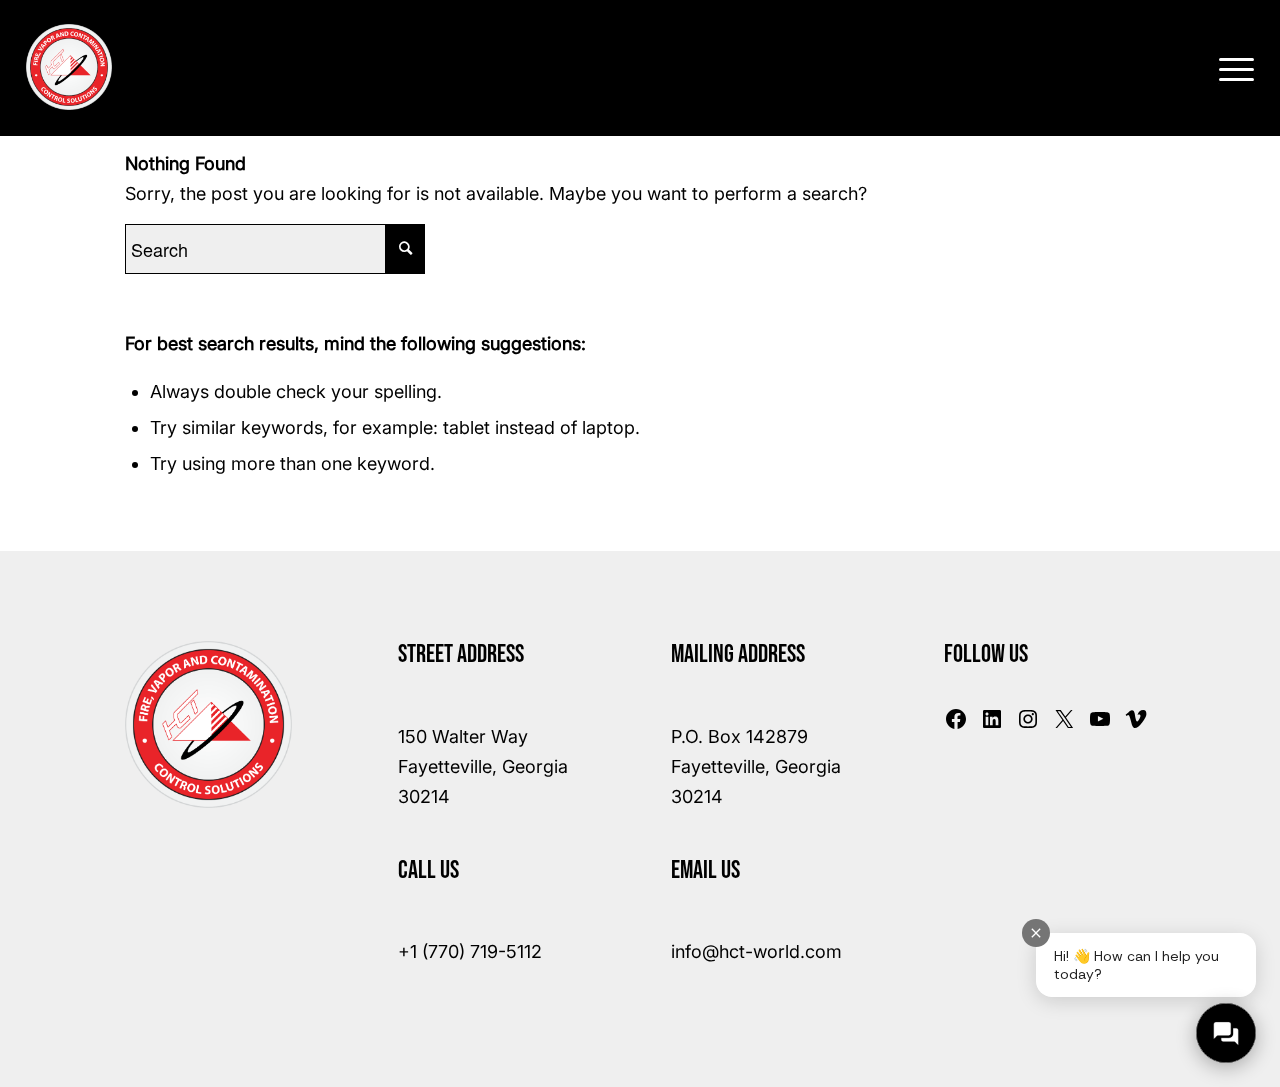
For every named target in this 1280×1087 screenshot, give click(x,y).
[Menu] (1230, 67)
